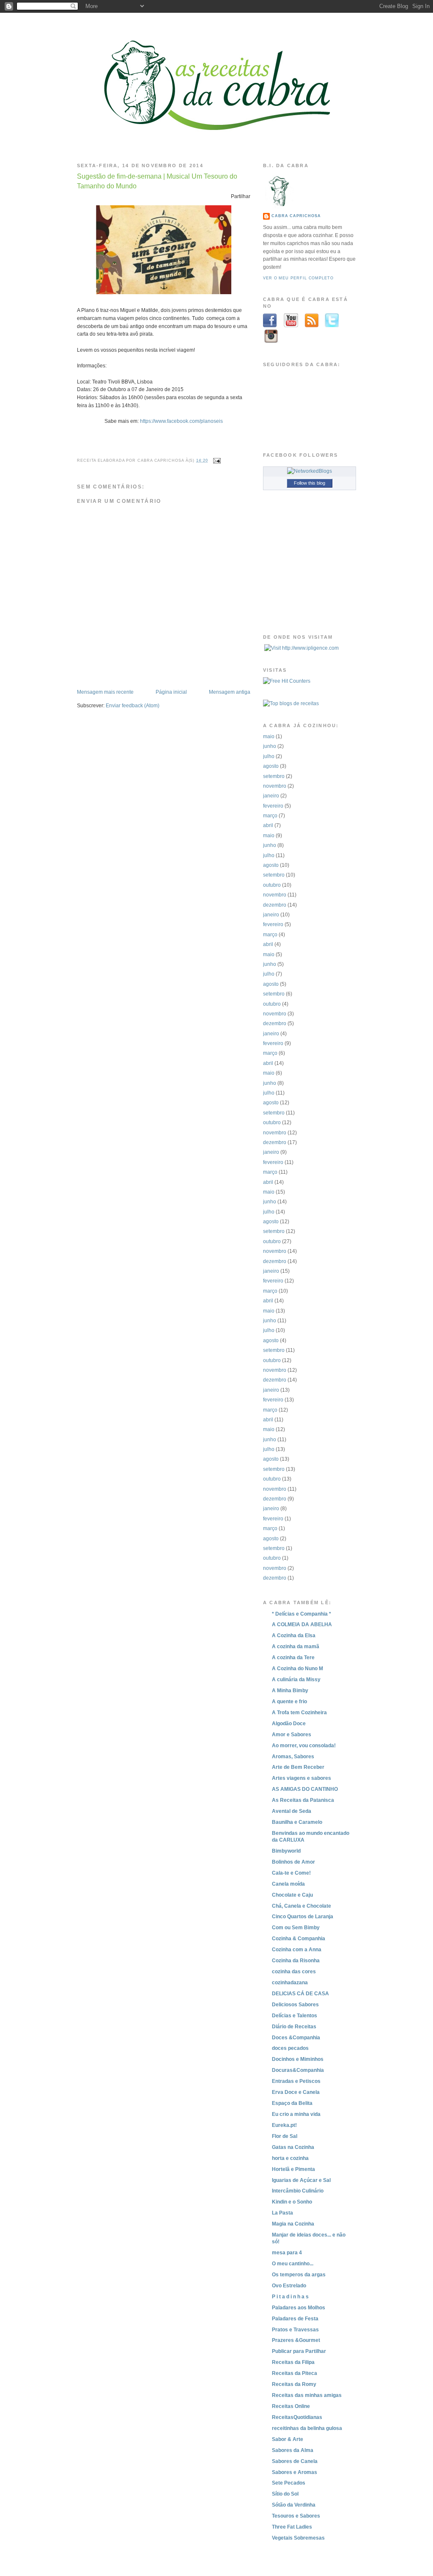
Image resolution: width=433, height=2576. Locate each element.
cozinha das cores (294, 1971)
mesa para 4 (287, 2252)
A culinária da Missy (296, 1679)
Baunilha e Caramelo (297, 1822)
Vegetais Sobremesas (298, 2538)
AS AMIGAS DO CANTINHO (305, 1789)
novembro (275, 786)
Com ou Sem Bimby (296, 1927)
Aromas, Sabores (293, 1756)
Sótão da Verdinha (294, 2505)
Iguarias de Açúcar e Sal (301, 2180)
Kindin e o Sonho (292, 2202)
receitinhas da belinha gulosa (307, 2428)
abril (268, 825)
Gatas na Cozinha (293, 2147)
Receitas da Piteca (295, 2373)
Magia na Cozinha (293, 2224)
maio (269, 736)
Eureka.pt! (284, 2125)
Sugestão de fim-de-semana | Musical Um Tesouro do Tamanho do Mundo (157, 181)
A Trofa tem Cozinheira (299, 1712)
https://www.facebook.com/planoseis (181, 421)
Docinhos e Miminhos (298, 2059)
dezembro (275, 905)
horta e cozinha (290, 2158)
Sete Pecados (289, 2483)
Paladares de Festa (295, 2318)
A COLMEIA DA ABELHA (302, 1624)
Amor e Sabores (292, 1734)
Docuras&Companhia (298, 2070)
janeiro (271, 796)
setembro (274, 776)
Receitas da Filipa (293, 2362)
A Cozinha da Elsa (294, 1635)
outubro (272, 885)
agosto (271, 766)
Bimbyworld (286, 1851)
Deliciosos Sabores (295, 2004)
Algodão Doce (289, 1723)
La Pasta (282, 2213)
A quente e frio (289, 1701)
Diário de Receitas (294, 2026)
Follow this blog (310, 483)
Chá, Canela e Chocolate (301, 1906)
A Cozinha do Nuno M (297, 1668)
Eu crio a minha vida (296, 2114)
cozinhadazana (290, 1982)
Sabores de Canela (295, 2461)
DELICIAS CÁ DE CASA (300, 1993)
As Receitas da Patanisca (303, 1800)
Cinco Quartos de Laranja (303, 1916)
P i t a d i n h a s (290, 2296)
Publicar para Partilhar (299, 2351)
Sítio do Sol (285, 2494)
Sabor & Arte (288, 2439)
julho (269, 756)
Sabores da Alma (293, 2450)
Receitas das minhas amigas (307, 2395)
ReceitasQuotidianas (297, 2417)
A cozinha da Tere (293, 1657)
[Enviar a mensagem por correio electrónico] (216, 461)
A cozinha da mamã (296, 1646)
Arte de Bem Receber (298, 1767)
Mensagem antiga (230, 692)
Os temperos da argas (299, 2274)
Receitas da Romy (294, 2384)
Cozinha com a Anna (297, 1949)
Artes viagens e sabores (301, 1778)
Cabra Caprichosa (296, 216)
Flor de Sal (285, 2136)
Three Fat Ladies (292, 2527)
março (270, 815)
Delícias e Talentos (295, 2015)
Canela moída (288, 1884)
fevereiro (273, 806)
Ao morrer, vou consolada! (304, 1745)
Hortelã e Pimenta (293, 2169)
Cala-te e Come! (291, 1873)
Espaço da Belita (292, 2103)
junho (270, 746)
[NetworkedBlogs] (310, 471)
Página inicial (171, 692)
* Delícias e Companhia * (301, 1614)
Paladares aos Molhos (299, 2307)
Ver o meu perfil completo (298, 278)
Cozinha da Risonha (296, 1960)
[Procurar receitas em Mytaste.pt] (291, 703)
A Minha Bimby (290, 1690)
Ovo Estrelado (289, 2285)
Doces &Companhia (296, 2037)
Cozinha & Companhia (299, 1938)
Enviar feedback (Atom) (133, 705)
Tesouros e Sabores (296, 2516)
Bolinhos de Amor (293, 1862)
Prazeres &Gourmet (296, 2340)
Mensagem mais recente (105, 692)
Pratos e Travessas (295, 2329)
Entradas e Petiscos (296, 2081)
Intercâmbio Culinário (298, 2191)
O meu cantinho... (293, 2263)
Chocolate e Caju (292, 1895)
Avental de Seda (292, 1811)
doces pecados (290, 2048)
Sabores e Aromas (295, 2472)
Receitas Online (291, 2406)
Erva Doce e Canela (296, 2092)
